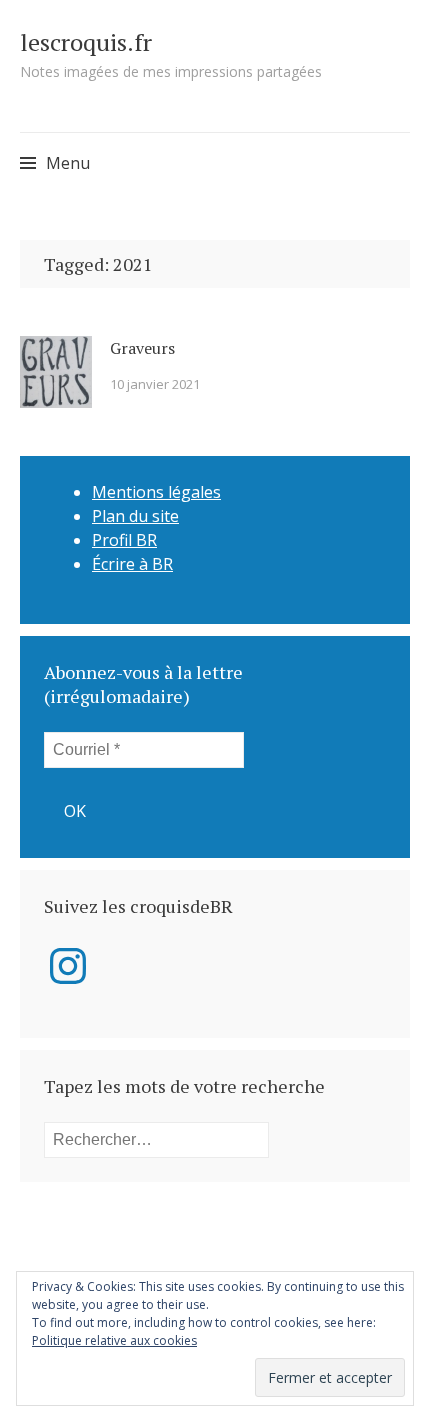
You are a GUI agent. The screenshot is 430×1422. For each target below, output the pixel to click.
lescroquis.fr (86, 42)
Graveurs (142, 348)
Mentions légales (156, 492)
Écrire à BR (132, 564)
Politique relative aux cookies (114, 1340)
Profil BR (124, 540)
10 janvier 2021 (155, 384)
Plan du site (135, 516)
